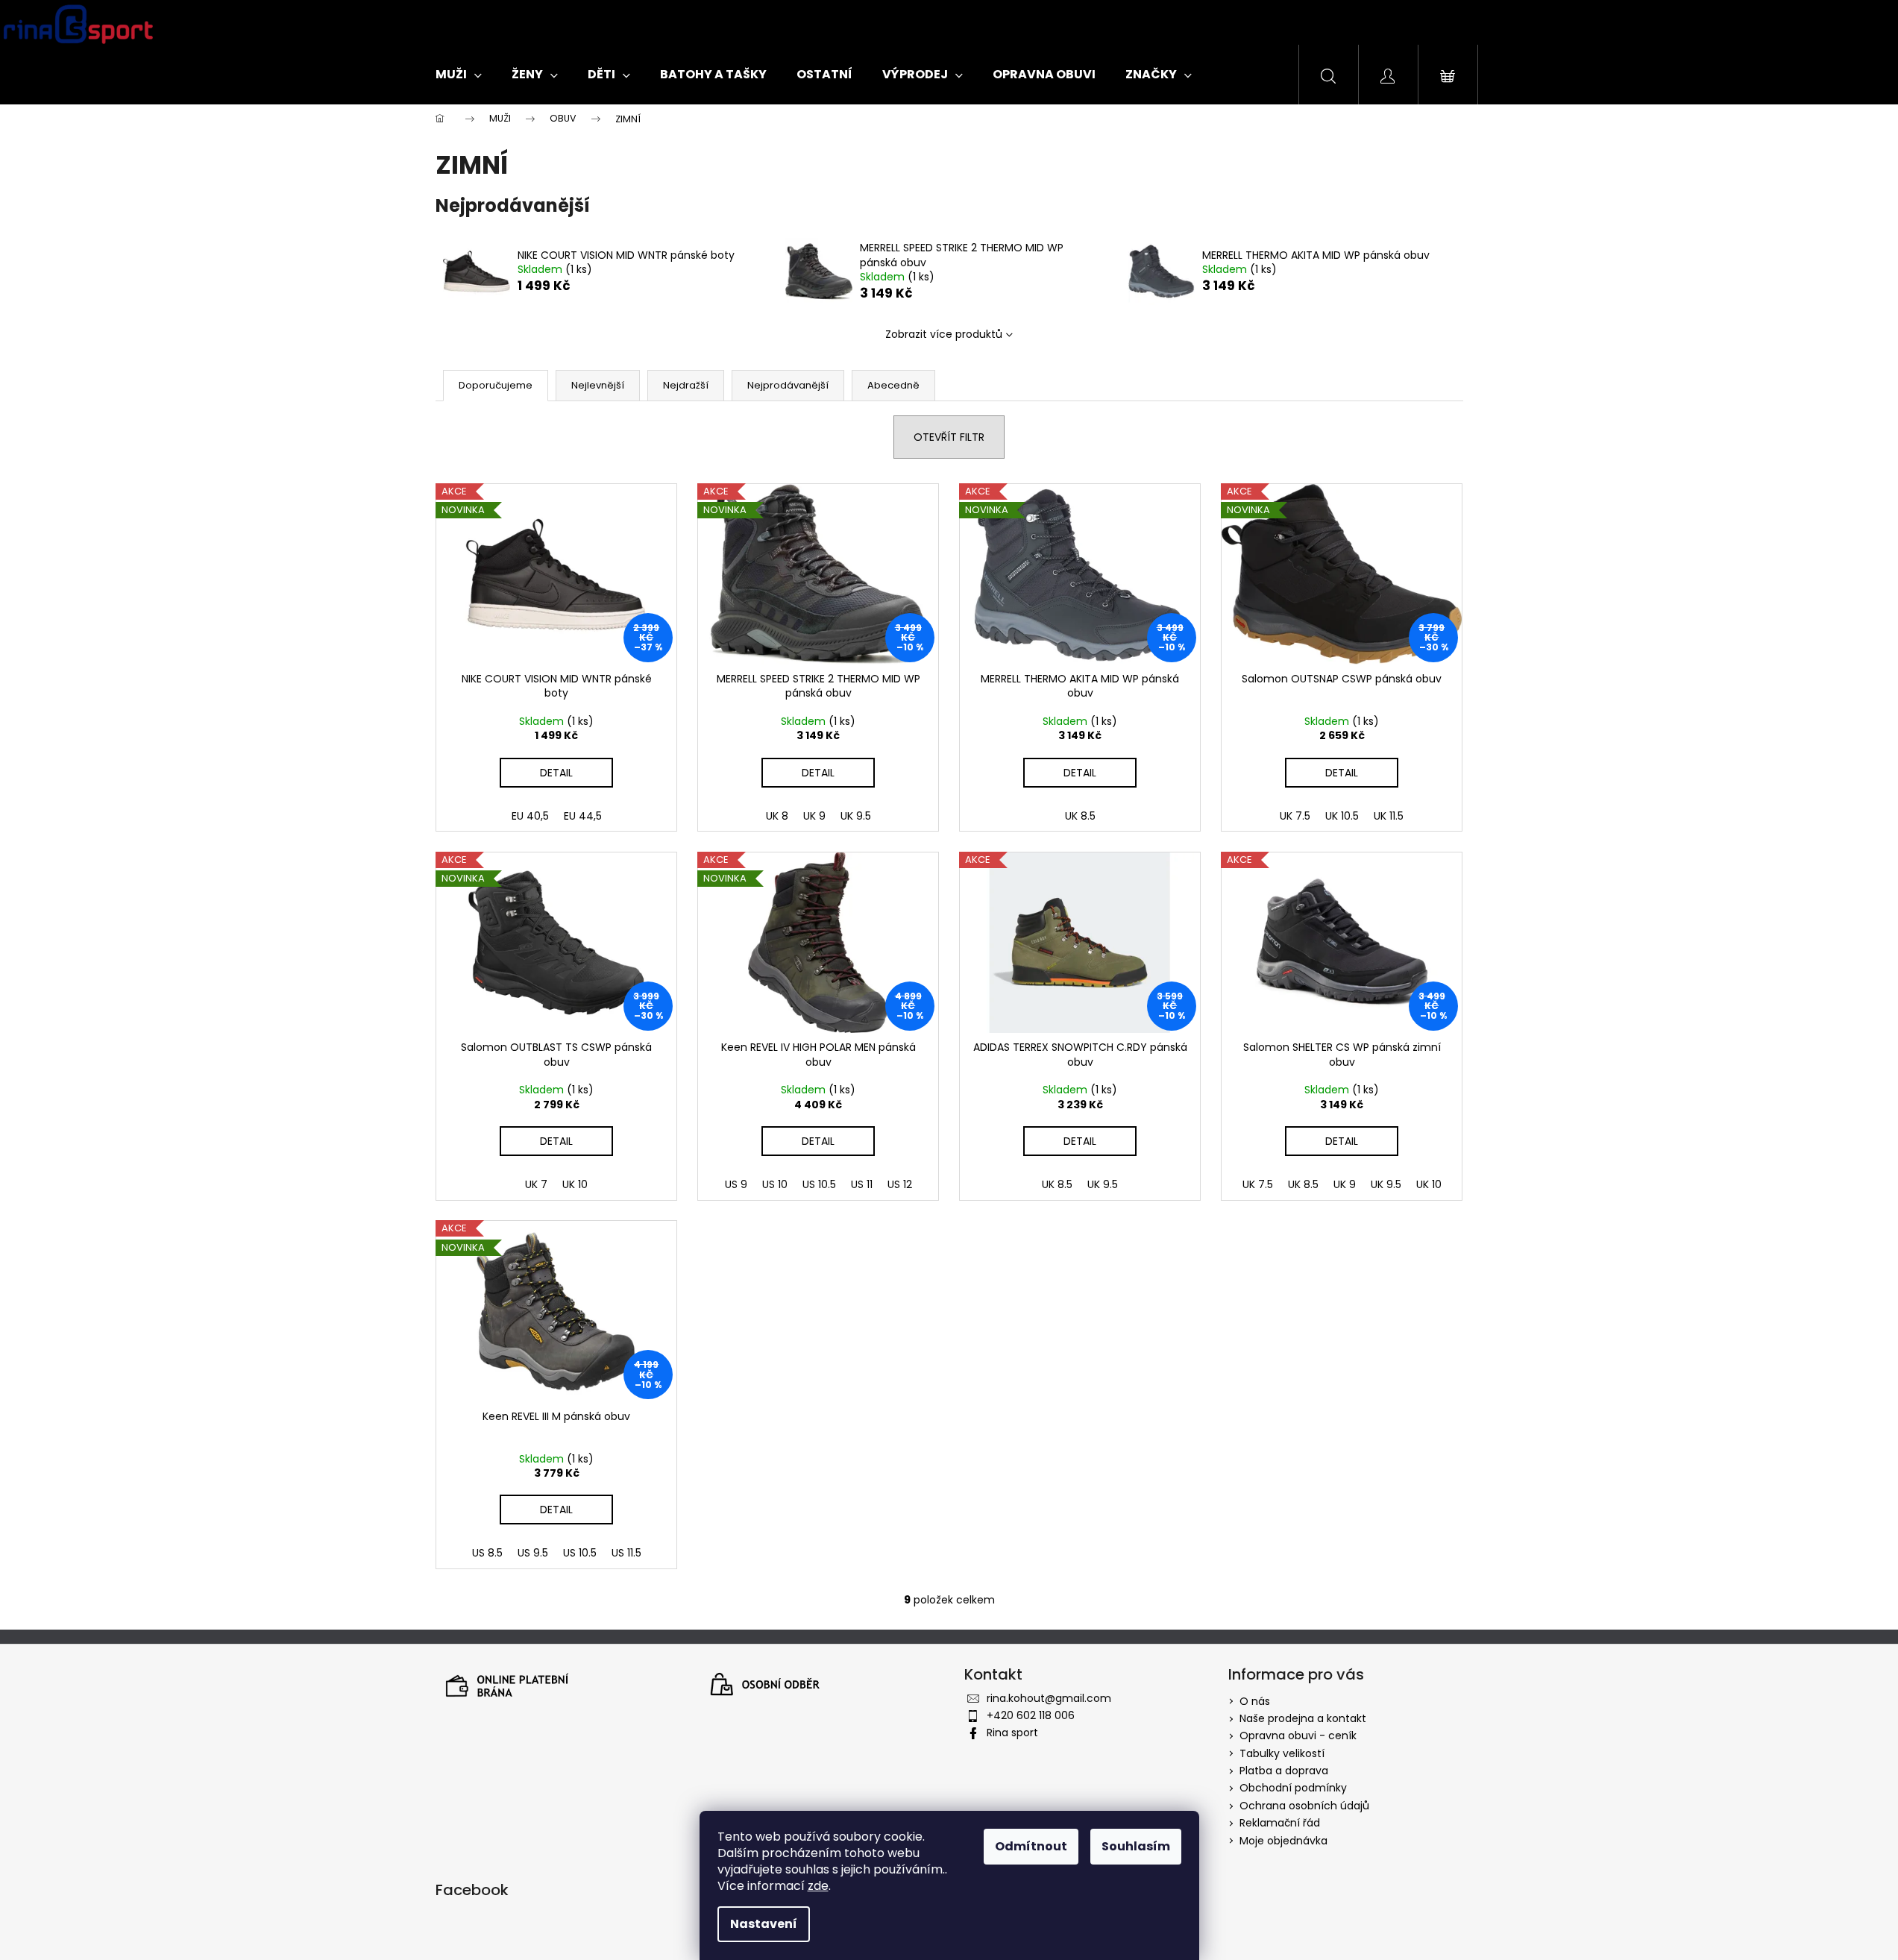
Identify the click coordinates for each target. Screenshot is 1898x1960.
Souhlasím (1136, 1846)
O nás (1255, 1701)
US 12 (900, 1184)
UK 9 (814, 816)
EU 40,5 (530, 816)
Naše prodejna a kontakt (1303, 1718)
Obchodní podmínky (1293, 1788)
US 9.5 (533, 1553)
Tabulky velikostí (1282, 1753)
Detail (556, 773)
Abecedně (893, 385)
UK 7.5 (1295, 816)
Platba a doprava (1284, 1771)
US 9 (736, 1184)
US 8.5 (487, 1553)
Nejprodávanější (788, 385)
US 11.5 (626, 1553)
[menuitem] (459, 75)
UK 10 (575, 1184)
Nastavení (764, 1924)
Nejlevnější (598, 385)
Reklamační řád (1280, 1823)
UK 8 (777, 816)
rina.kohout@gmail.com (1049, 1698)
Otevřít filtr (949, 437)
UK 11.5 (1389, 816)
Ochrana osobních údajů (1304, 1806)
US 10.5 (819, 1184)
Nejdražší (686, 385)
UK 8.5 (1080, 816)
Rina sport (1012, 1733)
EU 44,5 (583, 816)
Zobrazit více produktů (944, 334)
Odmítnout (1031, 1846)
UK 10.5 (1342, 816)
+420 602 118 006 (1031, 1715)
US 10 (775, 1184)
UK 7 (536, 1184)
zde (818, 1886)
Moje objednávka (1283, 1841)
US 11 (862, 1184)
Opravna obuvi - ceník (1298, 1736)
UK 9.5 (856, 816)
